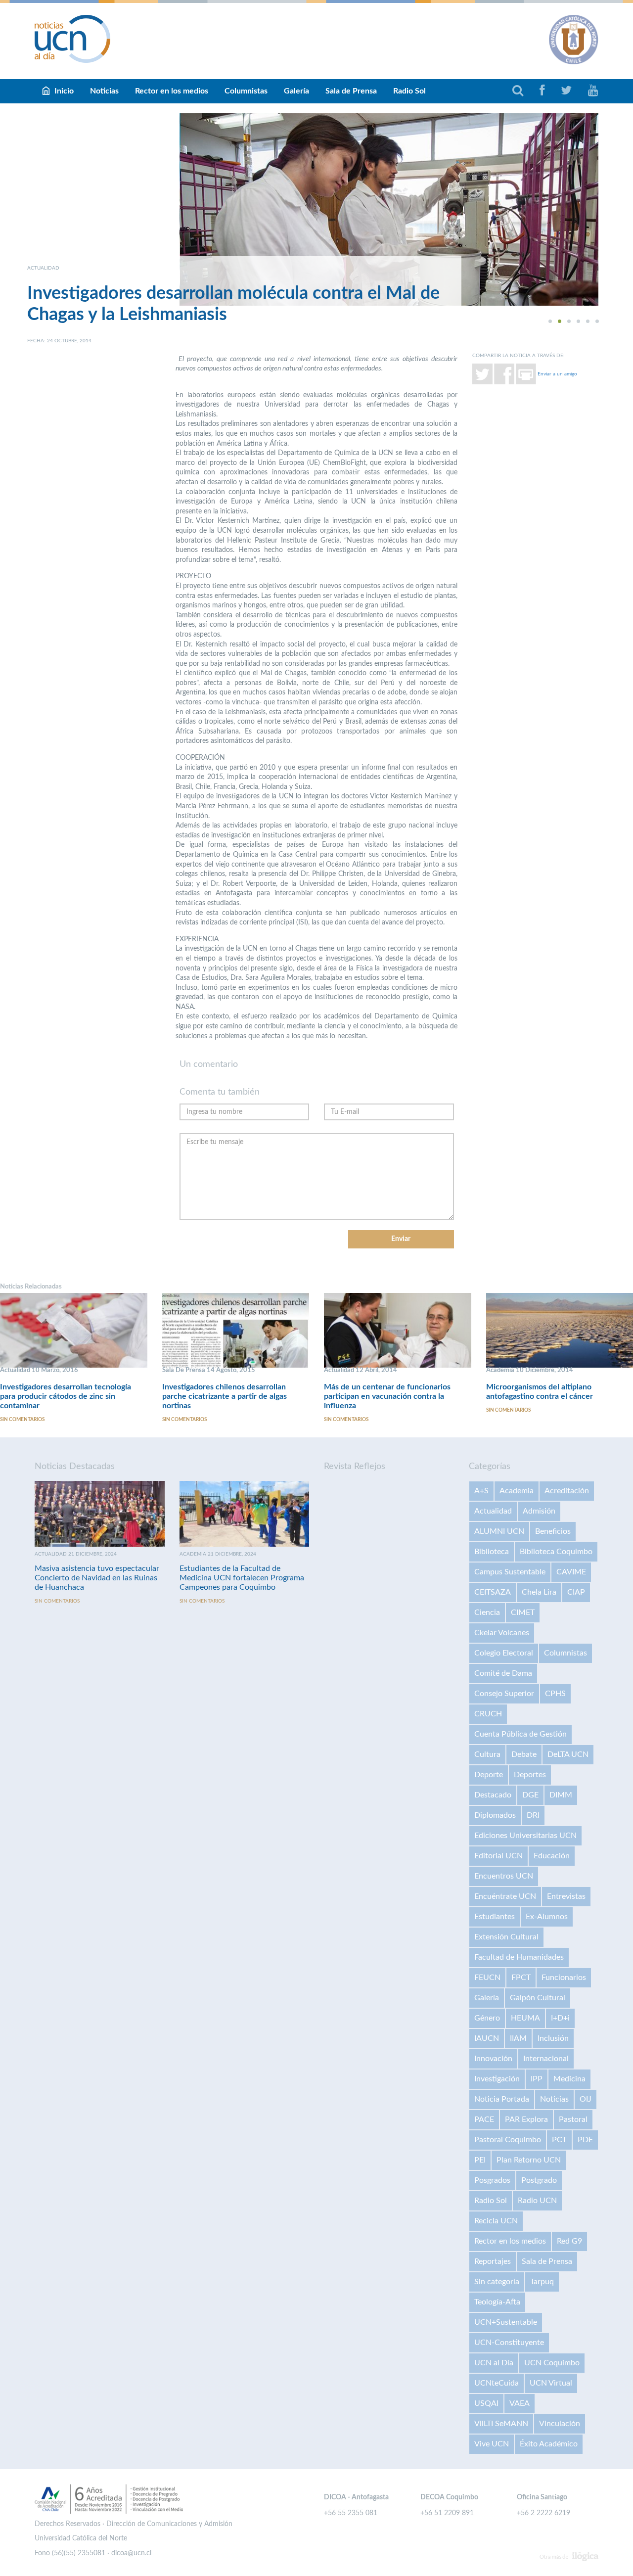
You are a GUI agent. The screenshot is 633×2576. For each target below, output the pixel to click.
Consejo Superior (504, 1694)
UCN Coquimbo (552, 2363)
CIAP (576, 1592)
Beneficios (553, 1531)
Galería (296, 91)
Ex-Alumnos (547, 1917)
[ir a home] (73, 39)
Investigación (497, 2079)
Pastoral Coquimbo (508, 2140)
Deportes (530, 1775)
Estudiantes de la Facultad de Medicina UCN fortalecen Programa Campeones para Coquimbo (242, 1578)
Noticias (104, 91)
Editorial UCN (498, 1856)
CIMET (523, 1612)
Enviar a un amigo (557, 373)
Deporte (489, 1775)
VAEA (520, 2403)
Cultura (487, 1754)
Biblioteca (492, 1552)
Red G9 (569, 2241)
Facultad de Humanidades (519, 1957)
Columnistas (246, 91)
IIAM (518, 2038)
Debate (524, 1754)
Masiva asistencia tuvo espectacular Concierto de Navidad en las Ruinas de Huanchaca (97, 1578)
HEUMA (525, 2018)
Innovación (493, 2059)
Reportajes (493, 2261)
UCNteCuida (497, 2383)
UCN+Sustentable (506, 2322)
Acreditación (567, 1491)
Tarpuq (542, 2282)
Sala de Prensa (351, 91)
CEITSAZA (493, 1592)
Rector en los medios (172, 91)
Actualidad (493, 1511)
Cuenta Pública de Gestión (520, 1734)
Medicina (569, 2079)
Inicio (64, 91)
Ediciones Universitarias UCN (525, 1836)
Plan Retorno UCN (529, 2160)
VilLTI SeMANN (501, 2424)
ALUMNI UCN (499, 1531)
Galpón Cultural (538, 1998)
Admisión (539, 1511)
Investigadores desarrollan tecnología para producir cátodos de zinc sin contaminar (66, 1396)
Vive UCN (492, 2444)
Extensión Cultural (506, 1937)
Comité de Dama (503, 1673)
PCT (559, 2140)
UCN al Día (494, 2363)
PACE (484, 2119)
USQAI (486, 2403)
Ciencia (487, 1612)
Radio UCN (537, 2201)
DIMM (561, 1795)
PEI (480, 2160)
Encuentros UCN (504, 1876)
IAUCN (487, 2038)
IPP (537, 2079)
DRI (533, 1815)
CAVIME (571, 1572)
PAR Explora (526, 2119)
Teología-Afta (497, 2302)
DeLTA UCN (568, 1754)
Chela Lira (539, 1592)
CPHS (555, 1694)
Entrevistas (566, 1896)
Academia (517, 1491)
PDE (585, 2140)
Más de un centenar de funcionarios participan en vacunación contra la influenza (387, 1396)
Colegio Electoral (504, 1653)
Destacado (493, 1795)
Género (487, 2018)
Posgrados (492, 2180)
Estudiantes (495, 1917)
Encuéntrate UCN (505, 1896)
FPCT (521, 1978)
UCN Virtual (551, 2383)
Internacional (546, 2059)
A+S (481, 1491)
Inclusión (553, 2038)
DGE (530, 1795)
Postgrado (539, 2180)
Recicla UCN (496, 2221)
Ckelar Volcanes (502, 1633)
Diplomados (495, 1815)
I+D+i (560, 2018)
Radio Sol (409, 91)
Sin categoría (497, 2282)
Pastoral (573, 2119)
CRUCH (488, 1714)
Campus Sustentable (510, 1572)
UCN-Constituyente (509, 2343)
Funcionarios (564, 1978)
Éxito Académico (549, 2444)
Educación (552, 1856)
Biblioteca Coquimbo (556, 1552)
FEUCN (487, 1978)
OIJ (586, 2099)
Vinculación (560, 2424)
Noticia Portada (502, 2099)
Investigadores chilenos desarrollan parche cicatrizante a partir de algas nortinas (225, 1396)
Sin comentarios (22, 1420)
